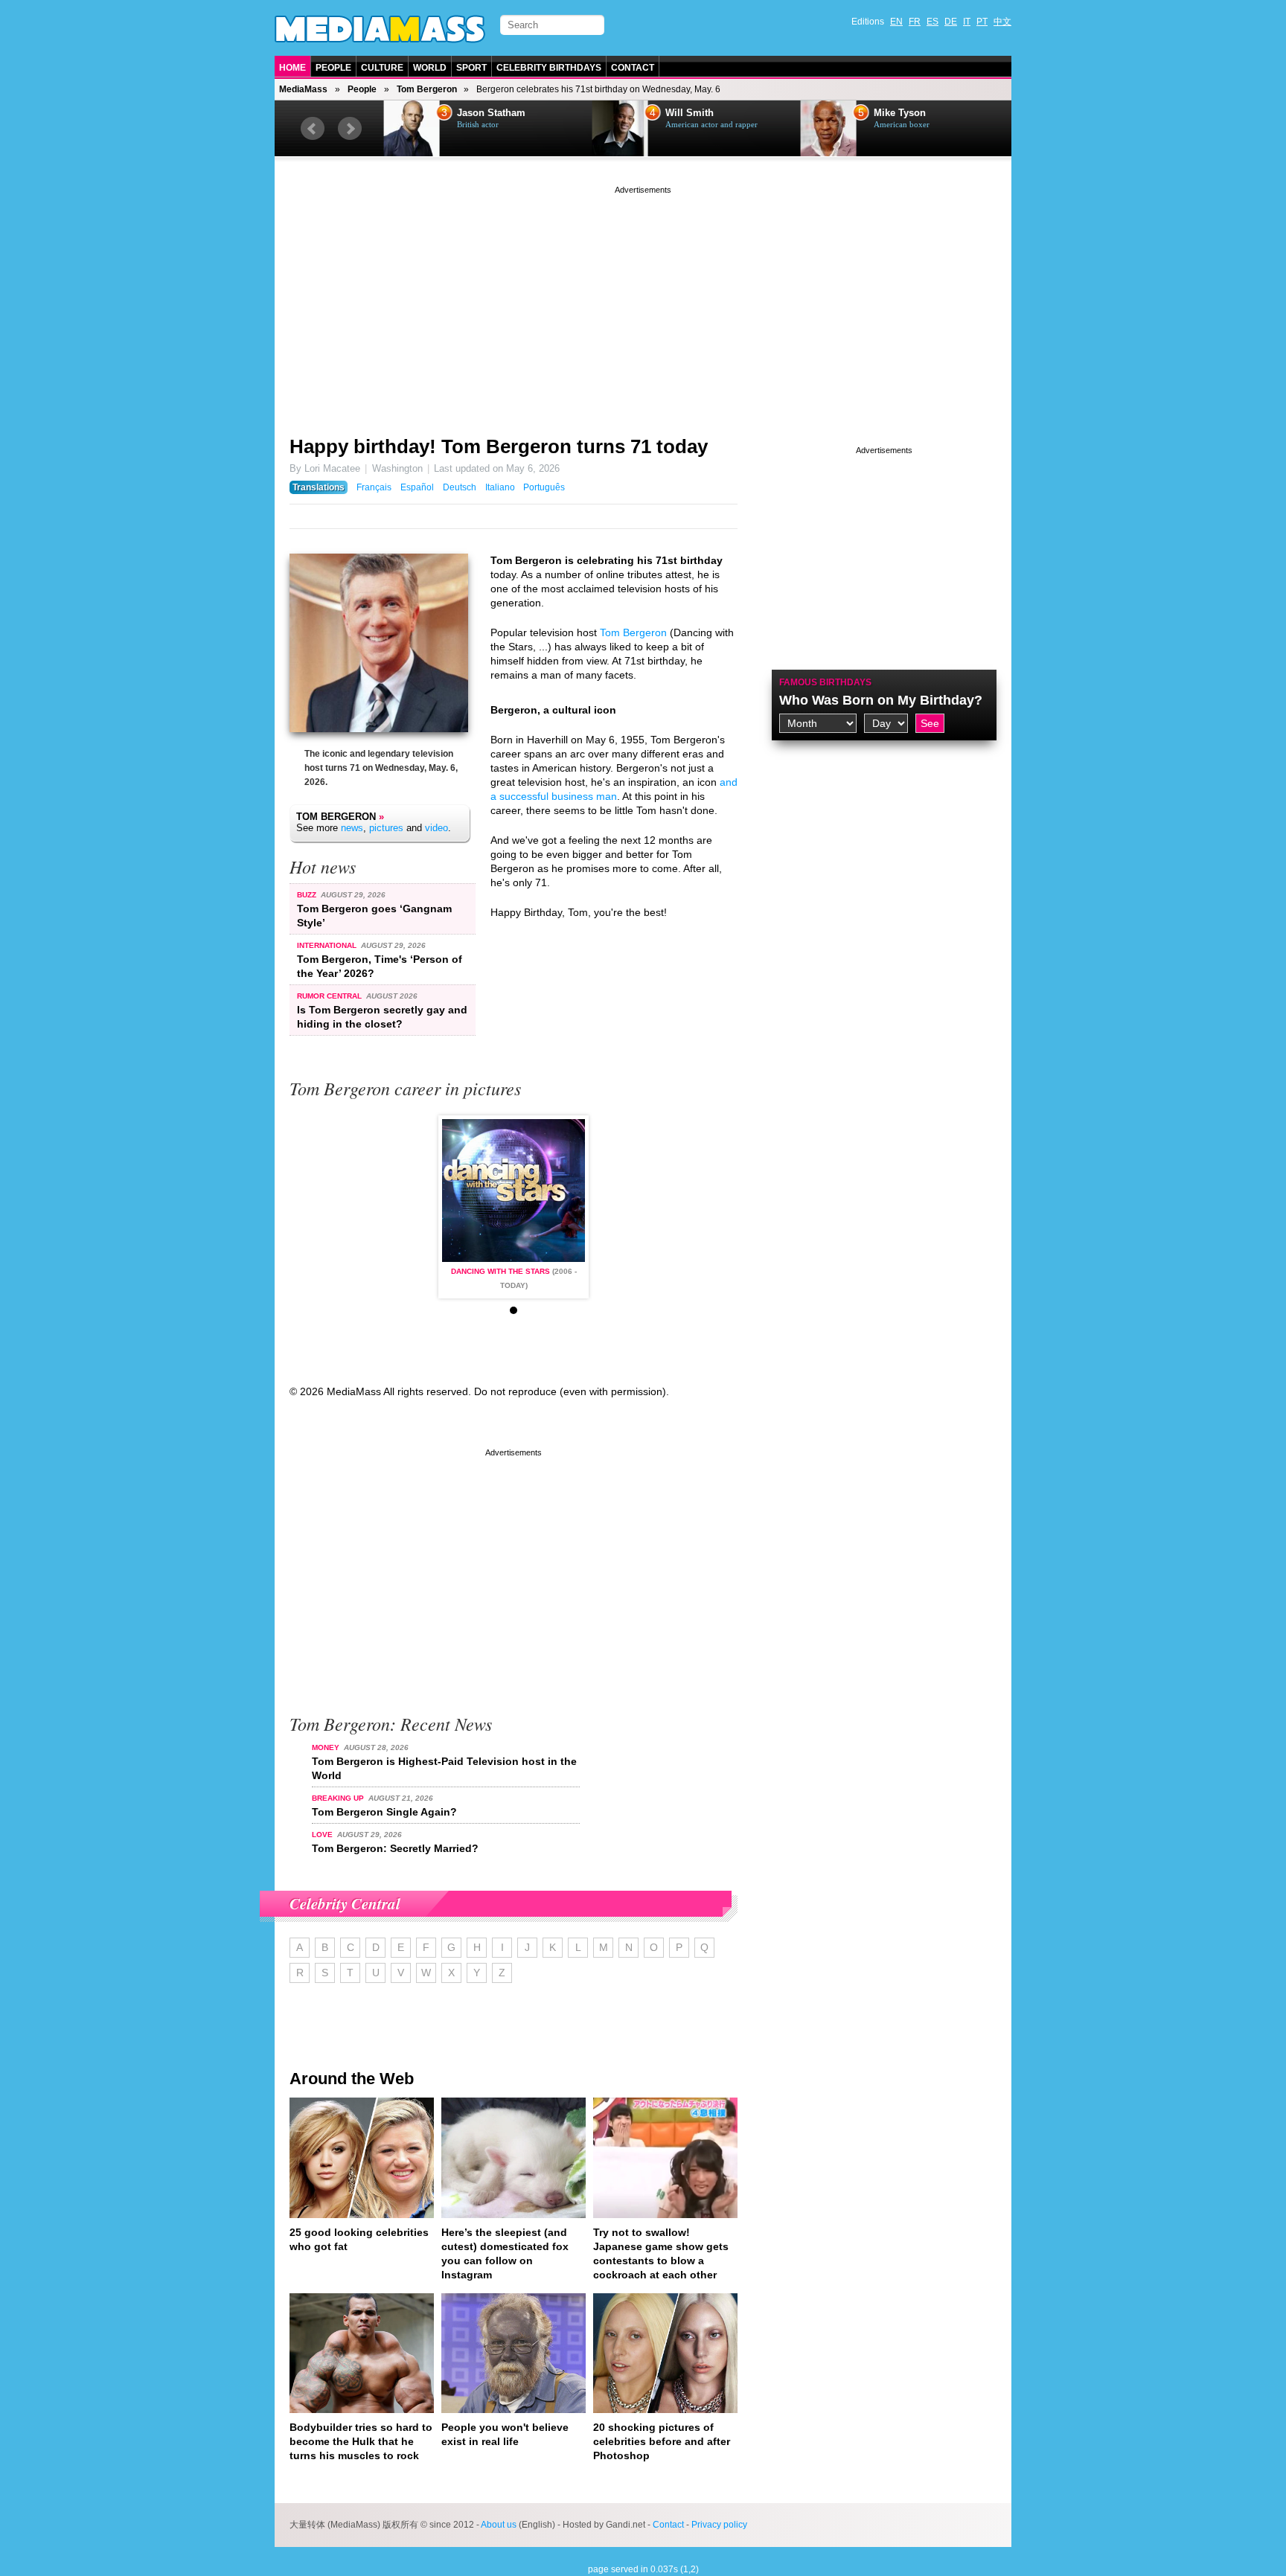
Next (350, 129)
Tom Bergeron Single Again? (384, 1812)
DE (951, 22)
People (333, 68)
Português (544, 487)
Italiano (500, 487)
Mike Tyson (898, 113)
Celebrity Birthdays (549, 68)
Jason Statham (490, 113)
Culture (382, 68)
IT (967, 22)
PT (982, 22)
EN (896, 22)
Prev (313, 129)
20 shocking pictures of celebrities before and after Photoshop (662, 2441)
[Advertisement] (643, 301)
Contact (633, 68)
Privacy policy (719, 2525)
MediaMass (303, 89)
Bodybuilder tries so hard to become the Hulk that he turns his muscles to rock (361, 2441)
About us (499, 2525)
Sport (471, 68)
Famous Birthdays (825, 682)
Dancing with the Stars (500, 1271)
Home (292, 68)
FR (915, 22)
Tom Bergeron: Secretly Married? (395, 1848)
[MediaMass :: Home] (380, 29)
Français (374, 487)
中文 (1002, 22)
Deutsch (460, 487)
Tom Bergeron (427, 89)
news (352, 828)
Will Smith (688, 113)
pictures (386, 828)
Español (417, 487)
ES (932, 22)
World (430, 68)
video (436, 828)
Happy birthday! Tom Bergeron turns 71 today (499, 446)
